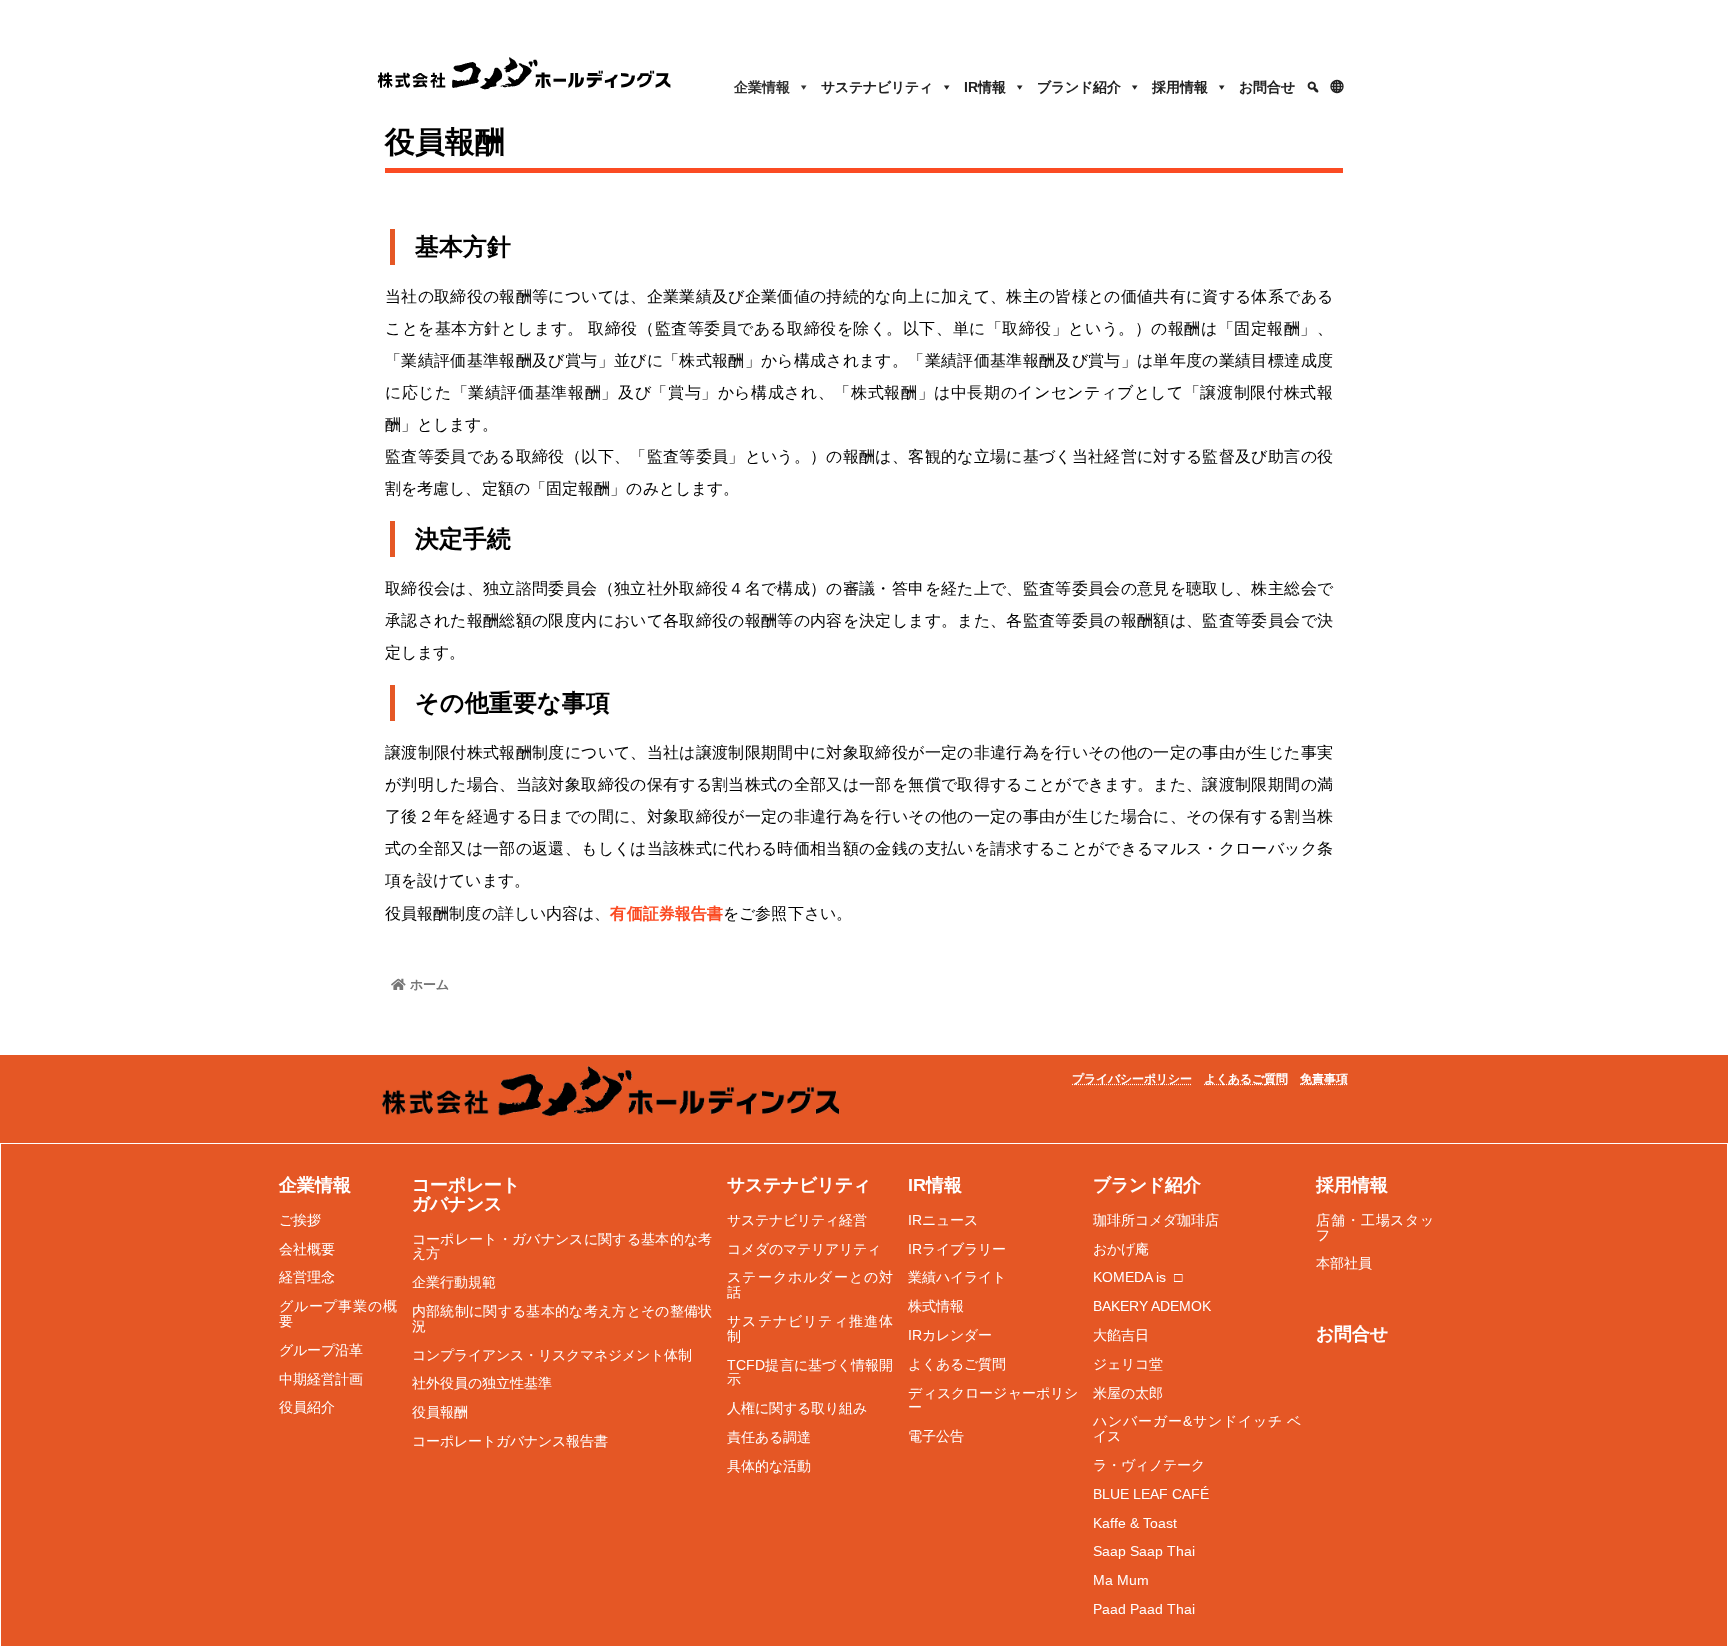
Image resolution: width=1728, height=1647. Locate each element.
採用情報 (1180, 87)
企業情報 (762, 87)
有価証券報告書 (666, 913)
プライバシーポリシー (1132, 1079)
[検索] (1313, 87)
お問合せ (1267, 87)
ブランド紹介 (1079, 87)
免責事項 (1324, 1079)
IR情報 (985, 87)
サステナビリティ (877, 87)
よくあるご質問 (1246, 1079)
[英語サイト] (1338, 87)
